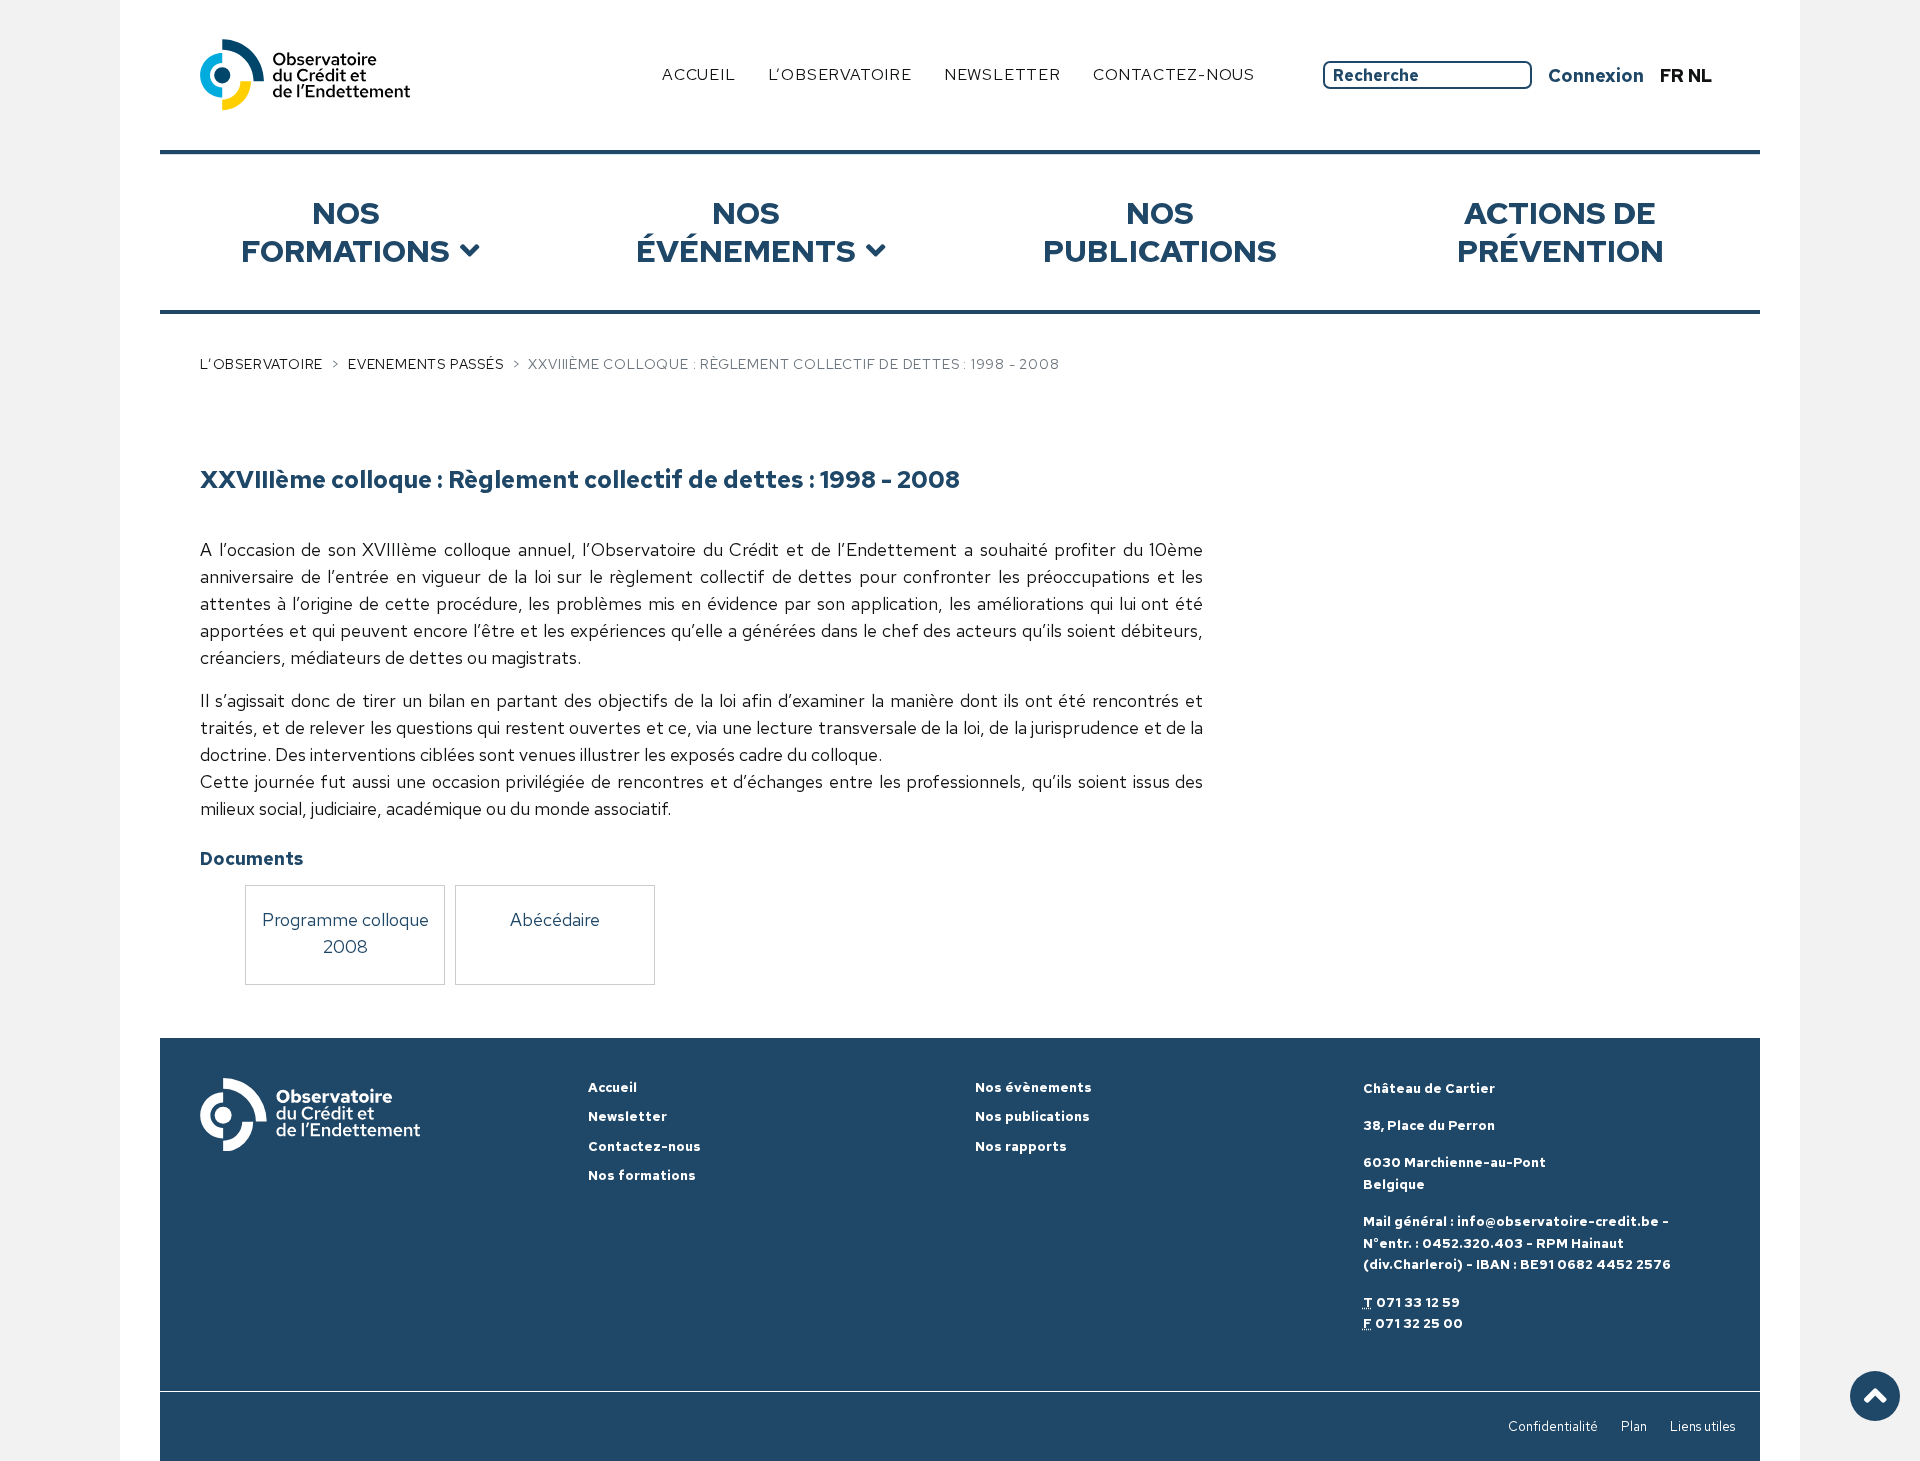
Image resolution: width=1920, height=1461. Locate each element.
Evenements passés (426, 364)
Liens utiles (1702, 1426)
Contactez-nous (1174, 74)
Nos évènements (1033, 1087)
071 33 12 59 (1418, 1302)
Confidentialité (1553, 1426)
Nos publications (1160, 231)
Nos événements (746, 231)
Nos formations (345, 231)
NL (1700, 75)
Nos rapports (1021, 1146)
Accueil (699, 74)
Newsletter (1002, 74)
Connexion (1596, 75)
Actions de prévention (1560, 231)
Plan (1634, 1426)
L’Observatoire (261, 364)
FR (1674, 75)
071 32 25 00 (1419, 1323)
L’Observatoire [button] (840, 74)
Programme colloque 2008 (345, 933)
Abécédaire (555, 919)
